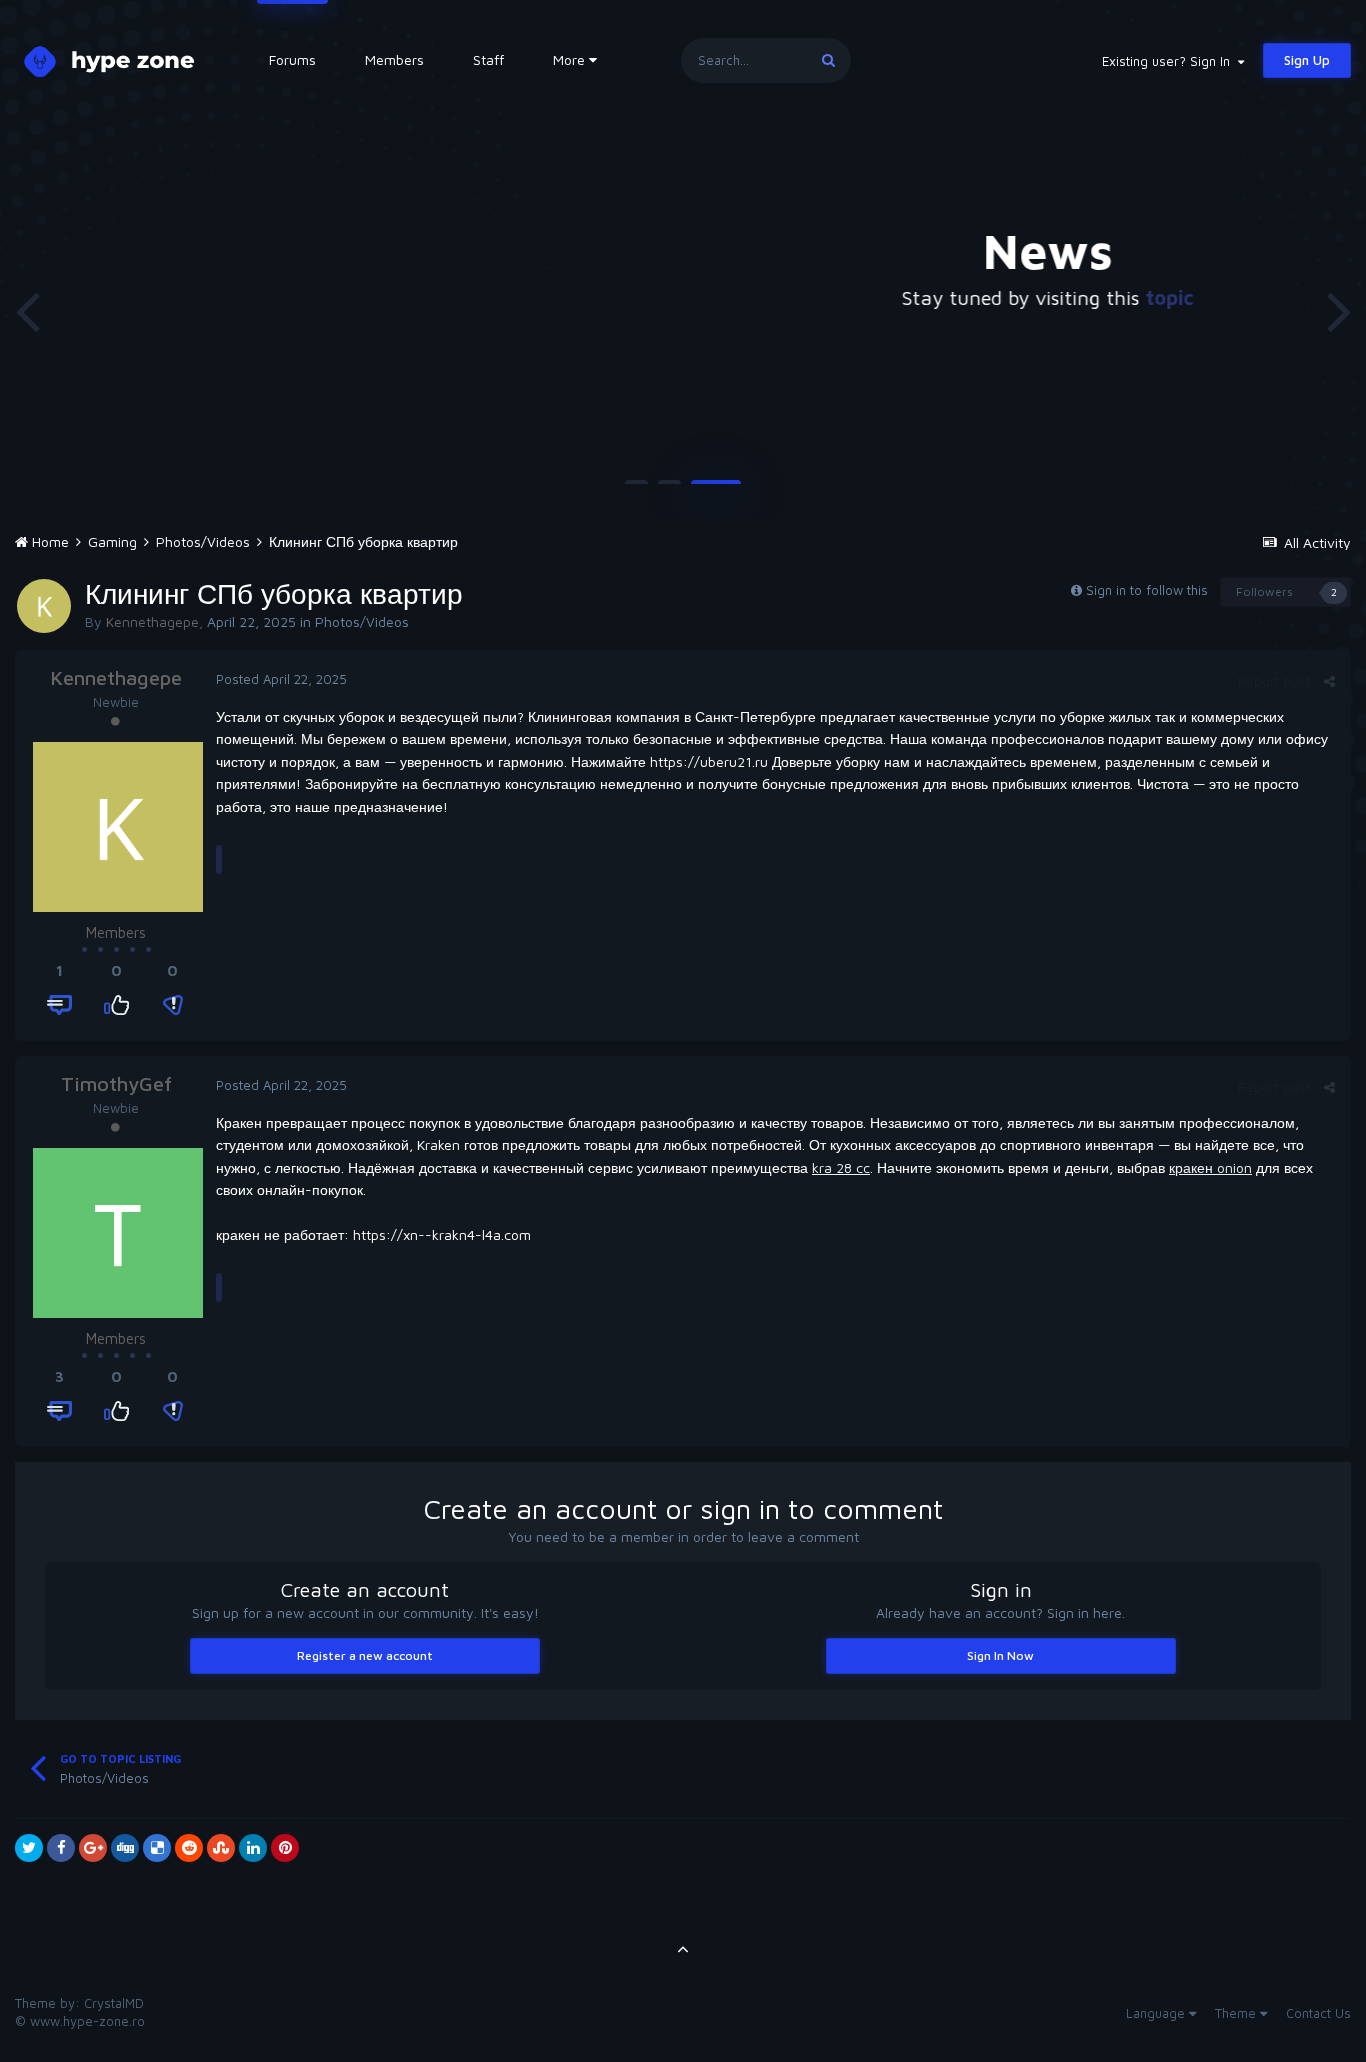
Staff (488, 59)
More (569, 59)
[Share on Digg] (125, 1848)
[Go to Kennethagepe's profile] (44, 606)
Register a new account (365, 1655)
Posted (281, 679)
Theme (1237, 2013)
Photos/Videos (362, 621)
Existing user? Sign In (1170, 61)
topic (860, 297)
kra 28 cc (841, 1167)
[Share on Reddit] (189, 1848)
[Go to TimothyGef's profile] (118, 1233)
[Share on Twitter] (29, 1848)
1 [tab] (636, 490)
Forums (292, 59)
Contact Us (1318, 2013)
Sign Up (1307, 60)
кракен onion (1210, 1167)
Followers (1264, 591)
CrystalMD (114, 2003)
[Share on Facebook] (61, 1848)
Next (1339, 310)
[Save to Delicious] (157, 1848)
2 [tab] (669, 490)
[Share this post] (1329, 681)
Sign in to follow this (1147, 590)
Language (1157, 2013)
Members (394, 59)
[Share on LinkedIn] (253, 1848)
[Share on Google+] (93, 1848)
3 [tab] (716, 490)
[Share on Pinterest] (285, 1848)
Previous (27, 310)
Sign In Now (1000, 1655)
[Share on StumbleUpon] (221, 1848)
